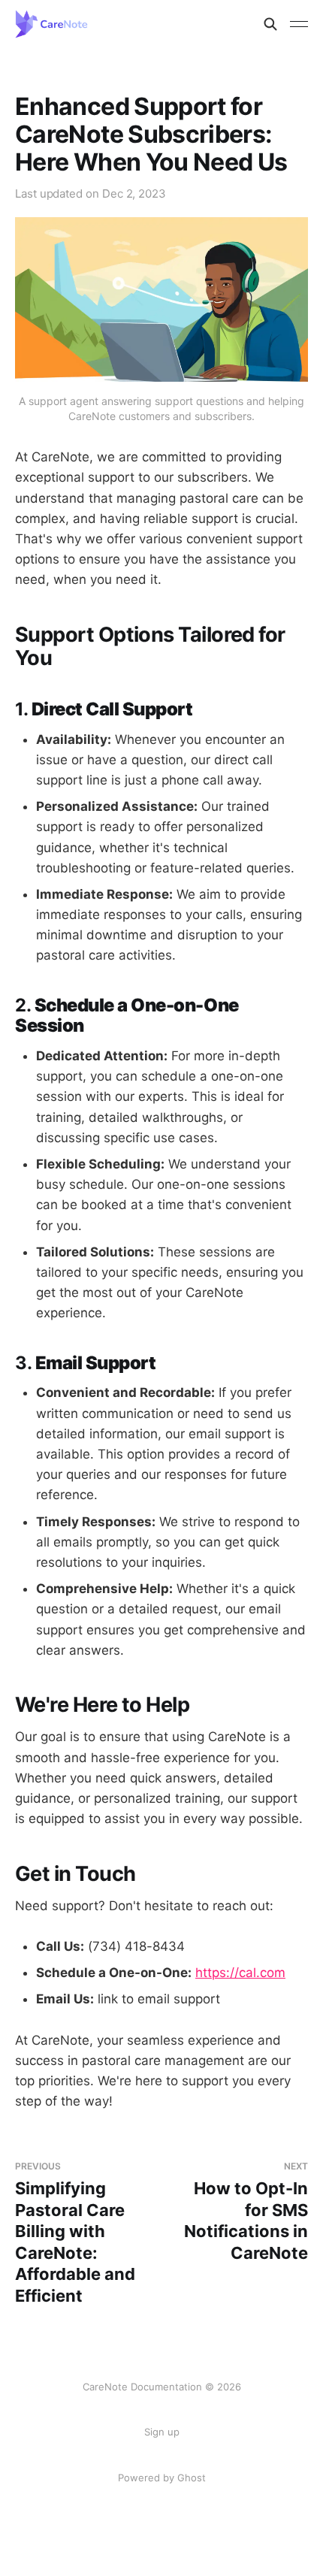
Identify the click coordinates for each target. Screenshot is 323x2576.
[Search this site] (270, 24)
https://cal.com (240, 1973)
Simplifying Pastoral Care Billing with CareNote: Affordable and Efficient (75, 2233)
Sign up (162, 2432)
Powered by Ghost (162, 2478)
